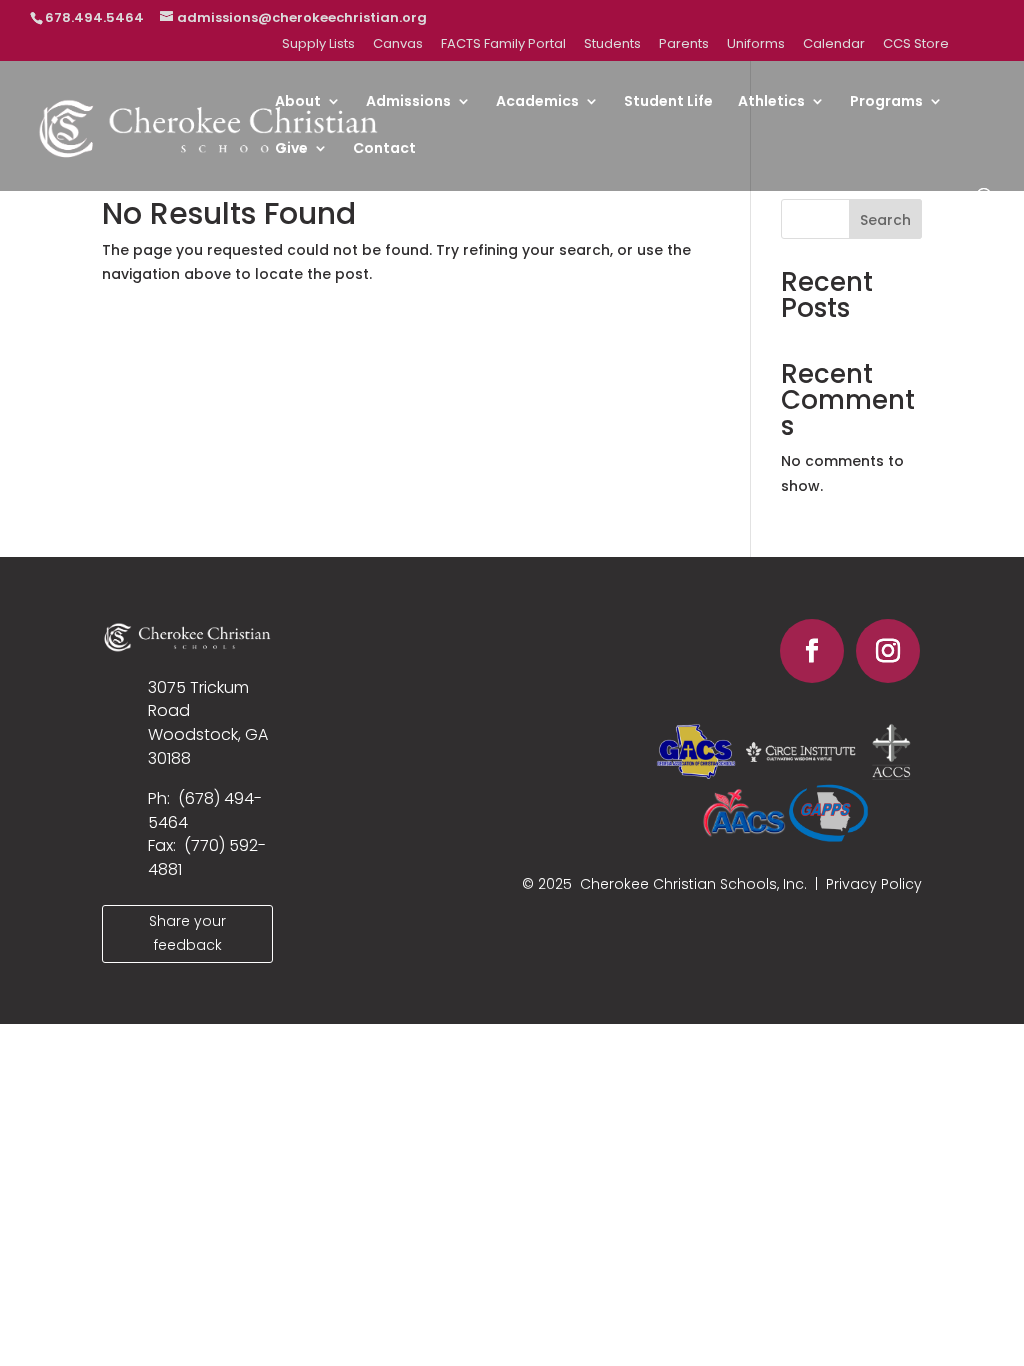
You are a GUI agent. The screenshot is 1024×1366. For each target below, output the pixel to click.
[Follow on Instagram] (888, 651)
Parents (684, 45)
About (298, 102)
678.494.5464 (94, 17)
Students (612, 45)
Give (291, 149)
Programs (886, 102)
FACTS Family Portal (503, 45)
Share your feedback (187, 933)
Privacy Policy (874, 884)
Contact (384, 149)
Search (885, 220)
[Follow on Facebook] (812, 651)
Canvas (398, 45)
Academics (537, 102)
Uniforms (756, 45)
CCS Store (916, 45)
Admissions (408, 102)
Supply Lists (318, 45)
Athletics (771, 102)
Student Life (668, 102)
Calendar (834, 45)
